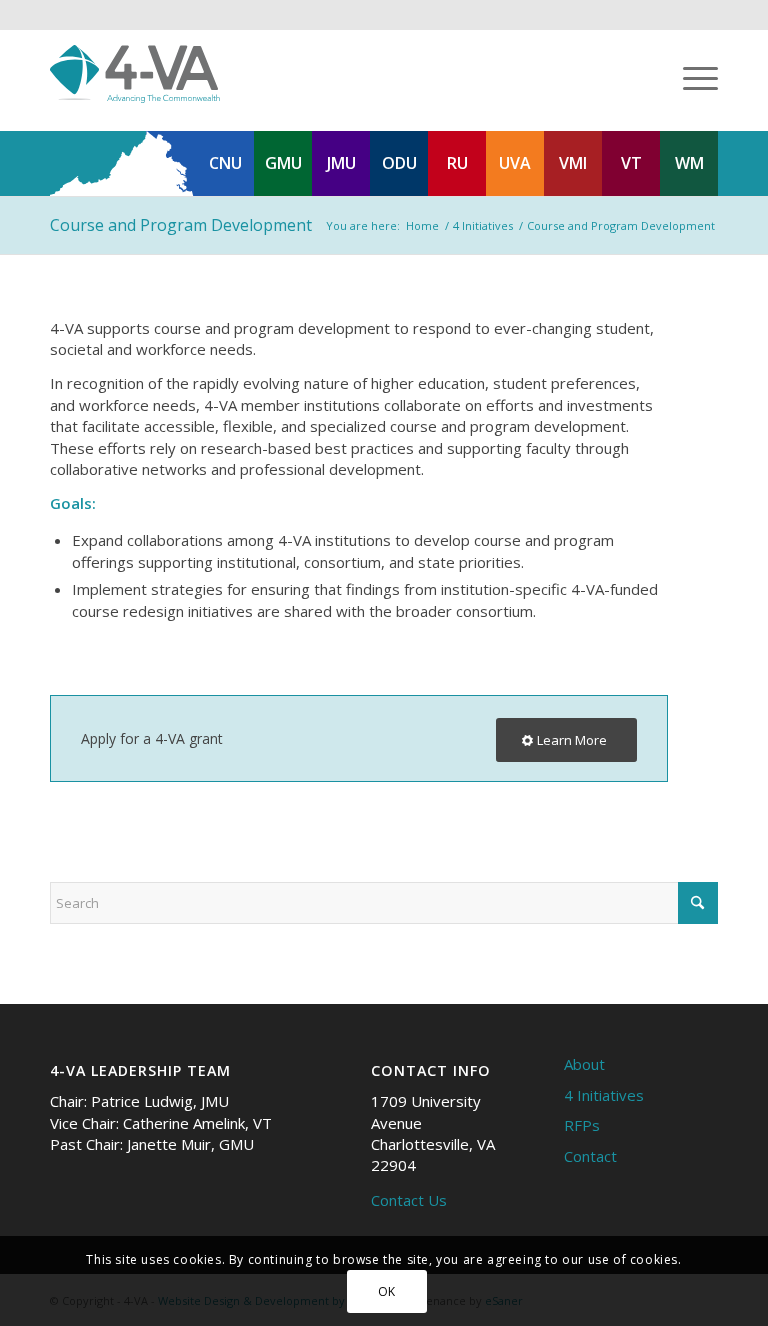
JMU (341, 163)
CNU (225, 163)
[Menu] (690, 74)
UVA (515, 163)
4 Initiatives (604, 1095)
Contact (590, 1156)
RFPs (582, 1125)
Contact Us (409, 1200)
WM (689, 163)
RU (457, 163)
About (584, 1064)
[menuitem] (690, 74)
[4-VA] (135, 74)
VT (631, 163)
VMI (573, 163)
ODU (399, 163)
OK (387, 1291)
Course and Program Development (181, 225)
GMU (283, 163)
